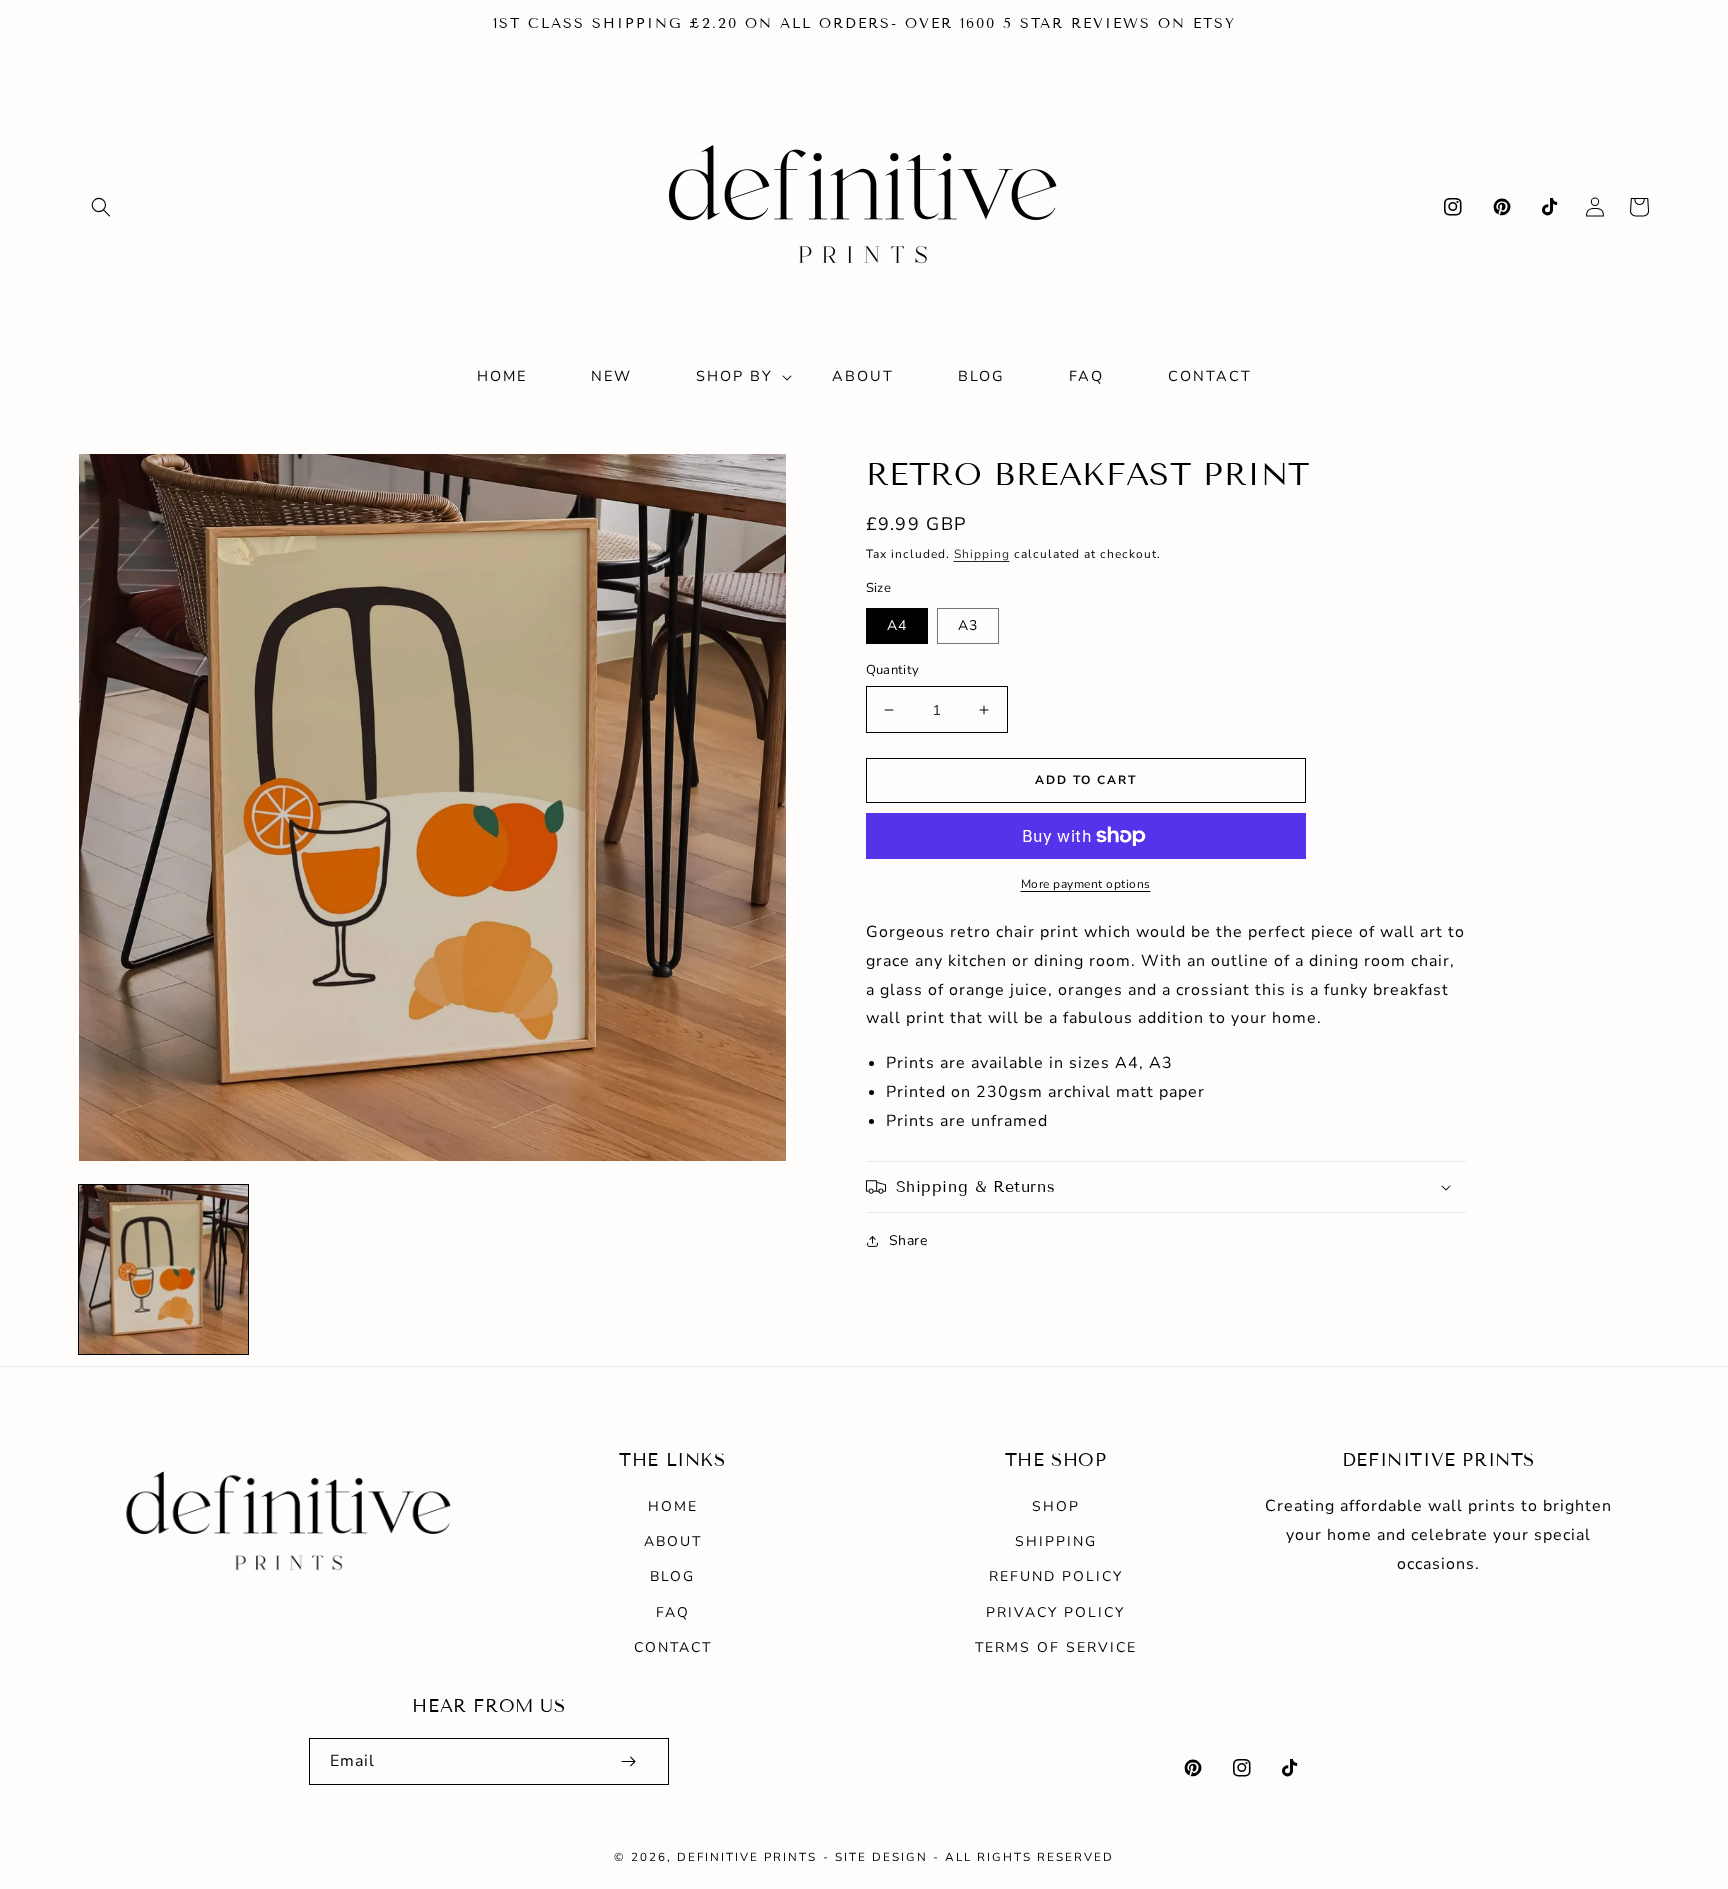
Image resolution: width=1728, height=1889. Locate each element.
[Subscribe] (628, 1761)
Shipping (982, 554)
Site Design (881, 1857)
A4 (897, 625)
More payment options (1086, 884)
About (673, 1541)
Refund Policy (1056, 1576)
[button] (101, 207)
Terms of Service (1056, 1647)
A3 (968, 625)
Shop (1056, 1506)
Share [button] (908, 1240)
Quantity (893, 670)
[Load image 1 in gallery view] (163, 1269)
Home (673, 1506)
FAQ (673, 1612)
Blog (672, 1576)
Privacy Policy (1055, 1612)
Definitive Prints (747, 1857)
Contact (673, 1647)
